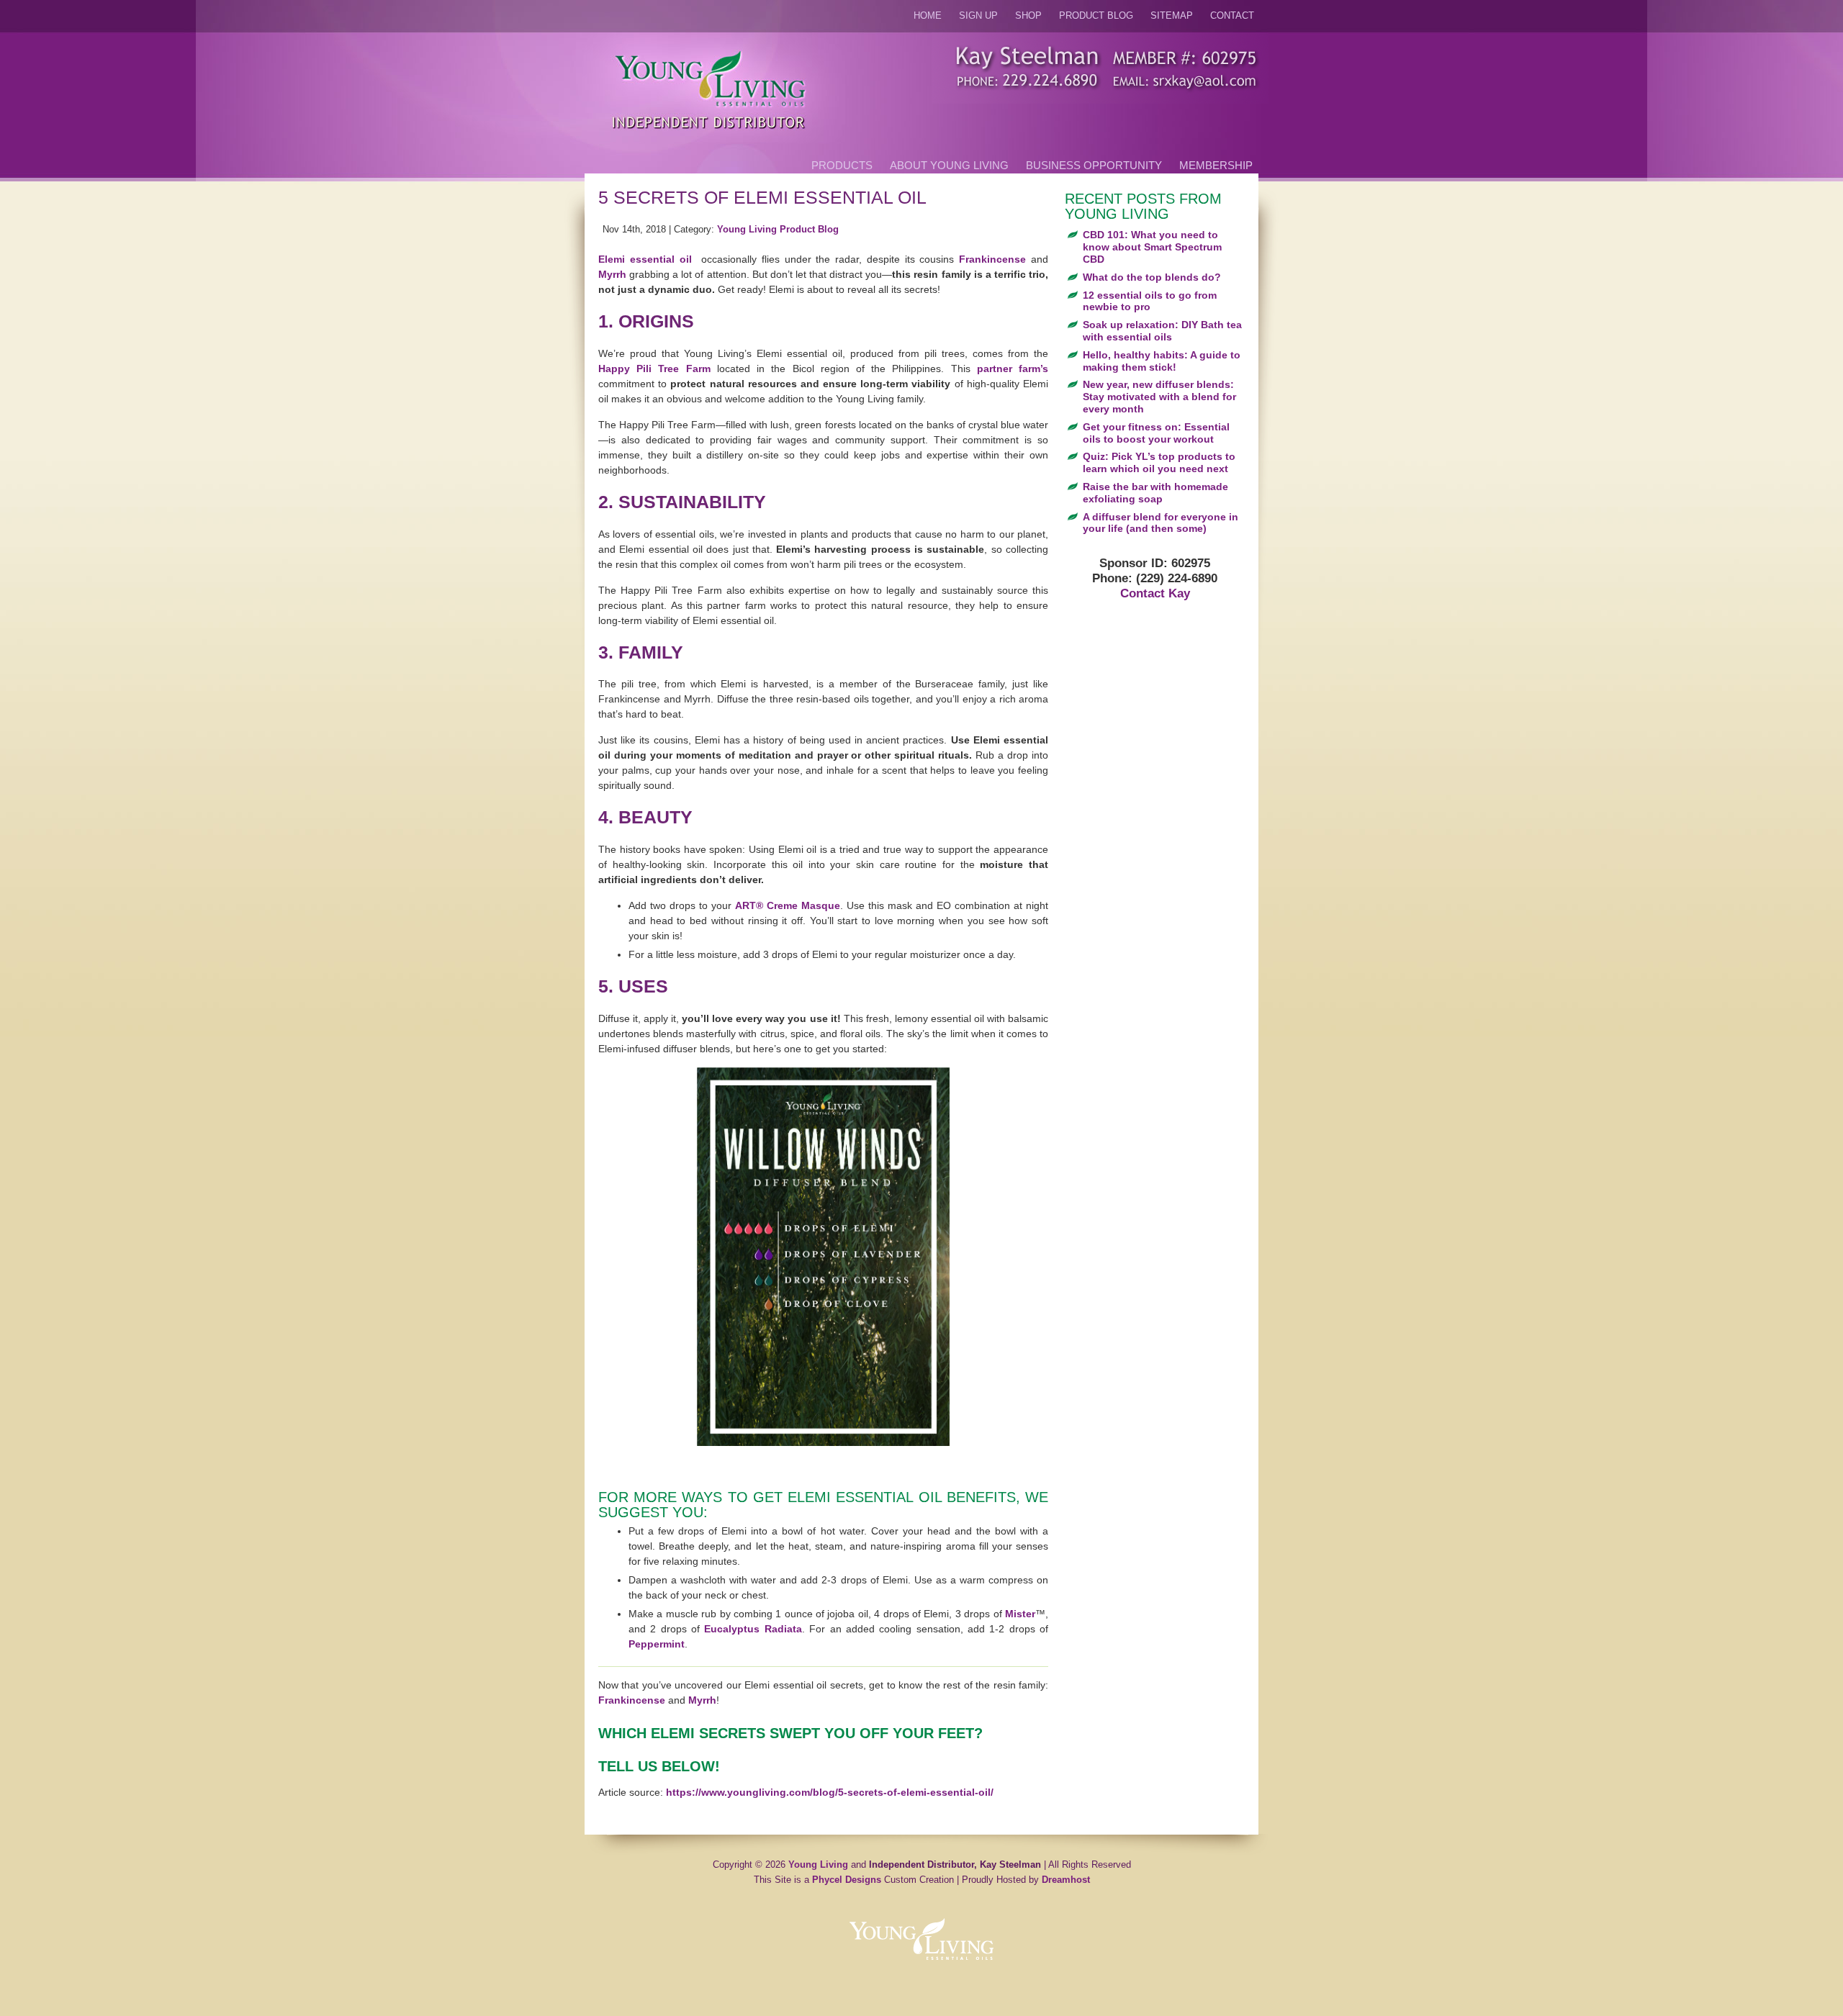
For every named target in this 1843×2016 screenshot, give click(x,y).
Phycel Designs (847, 1880)
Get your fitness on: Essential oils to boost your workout (1156, 433)
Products (842, 165)
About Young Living (949, 165)
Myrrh (612, 274)
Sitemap (1172, 16)
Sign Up (978, 16)
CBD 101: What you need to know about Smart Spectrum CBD (1152, 247)
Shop (1028, 16)
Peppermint (657, 1644)
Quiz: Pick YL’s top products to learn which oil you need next (1159, 462)
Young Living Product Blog (778, 230)
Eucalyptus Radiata (753, 1629)
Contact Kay (1155, 593)
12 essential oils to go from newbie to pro (1150, 301)
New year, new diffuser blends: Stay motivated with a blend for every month (1159, 397)
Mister (1020, 1614)
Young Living (818, 1865)
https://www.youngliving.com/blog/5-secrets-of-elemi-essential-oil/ (830, 1792)
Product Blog (1096, 16)
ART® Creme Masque (788, 905)
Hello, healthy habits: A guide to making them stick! (1162, 361)
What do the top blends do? (1152, 277)
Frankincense (992, 259)
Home (928, 16)
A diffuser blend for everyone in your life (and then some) (1161, 523)
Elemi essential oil (645, 259)
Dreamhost (1066, 1880)
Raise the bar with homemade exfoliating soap (1155, 493)
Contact (1232, 16)
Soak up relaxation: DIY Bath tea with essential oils (1162, 331)
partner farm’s (1013, 369)
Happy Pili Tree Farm (654, 369)
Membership (1216, 165)
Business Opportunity (1094, 165)
